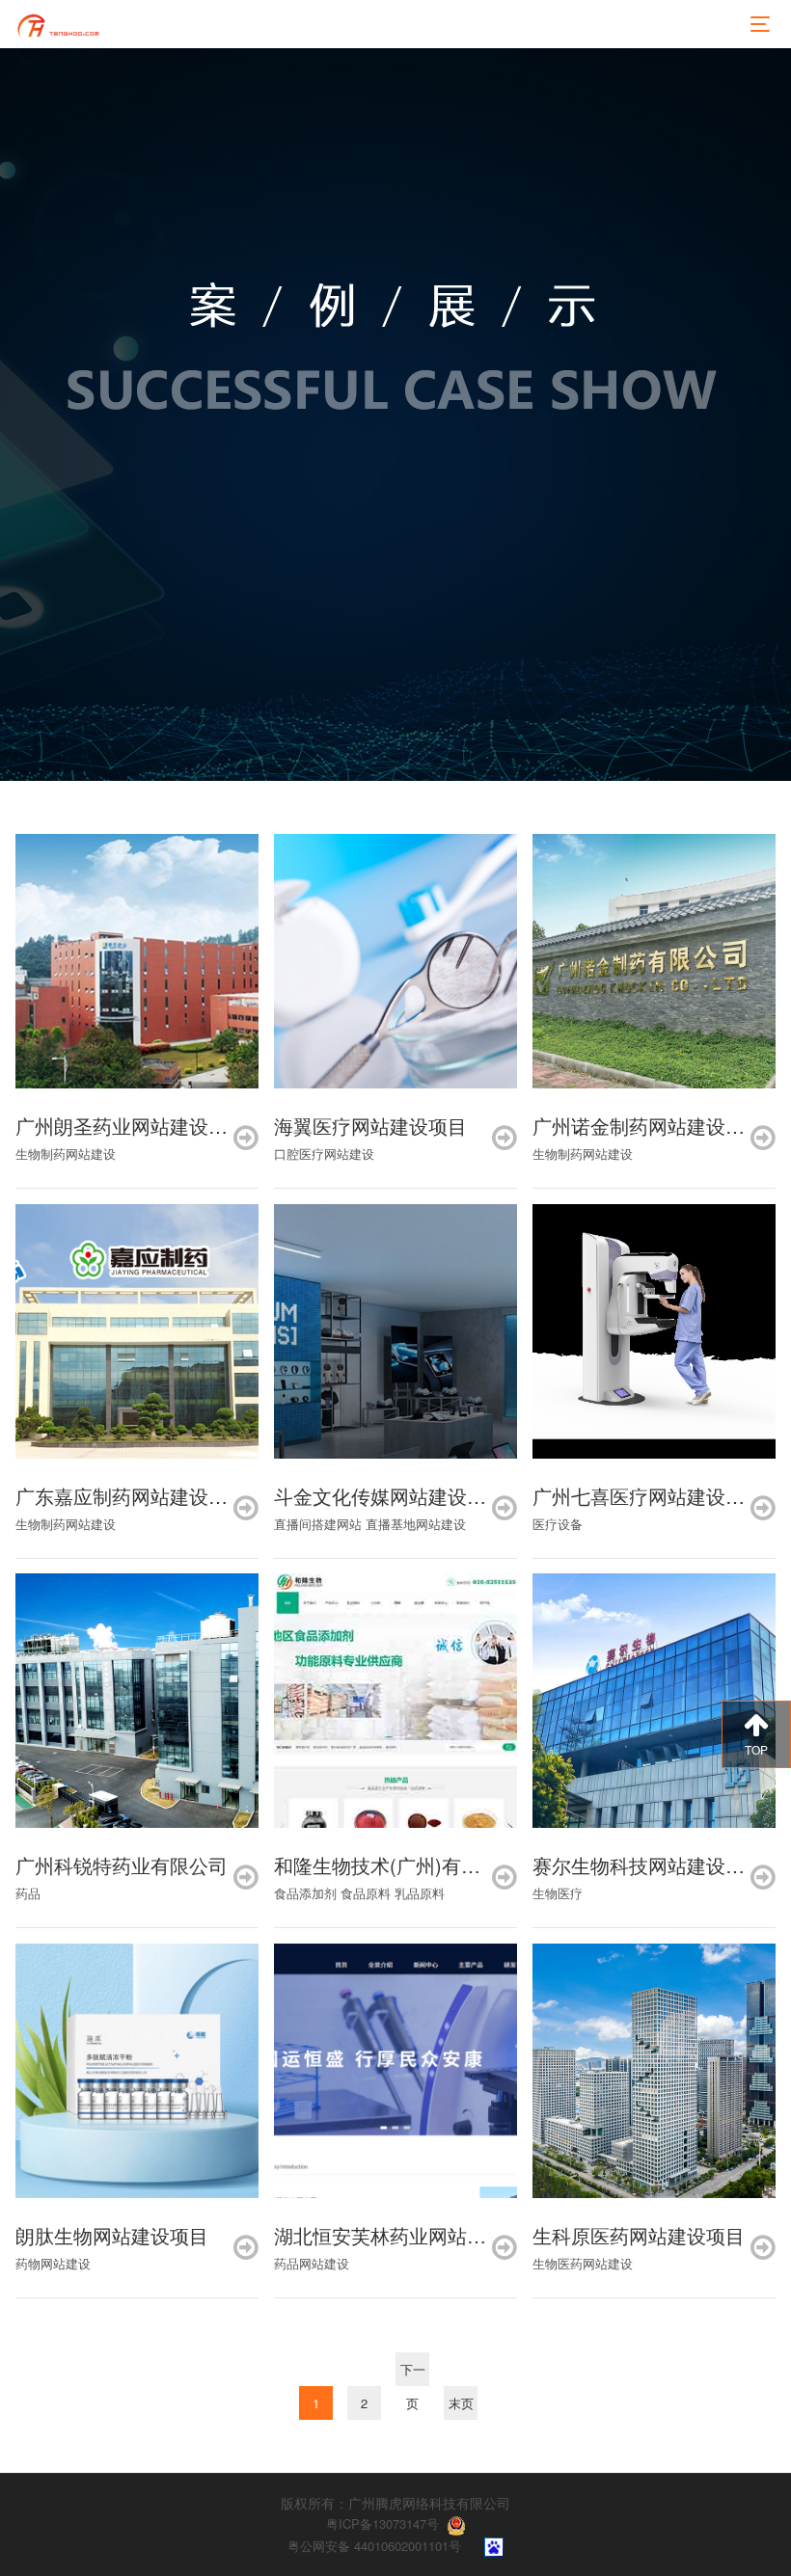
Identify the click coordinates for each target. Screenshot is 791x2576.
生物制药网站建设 (66, 1154)
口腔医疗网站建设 (324, 1154)
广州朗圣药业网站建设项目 (131, 1126)
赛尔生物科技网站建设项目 (648, 1865)
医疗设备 (558, 1524)
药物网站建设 (53, 2263)
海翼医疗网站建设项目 (370, 1126)
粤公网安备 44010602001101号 (374, 2546)
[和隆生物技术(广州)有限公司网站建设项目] (395, 1701)
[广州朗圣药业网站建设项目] (137, 961)
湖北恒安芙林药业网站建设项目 (409, 2235)
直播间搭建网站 (318, 1524)
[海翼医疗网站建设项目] (395, 961)
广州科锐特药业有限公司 (122, 1865)
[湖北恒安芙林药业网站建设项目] (395, 2071)
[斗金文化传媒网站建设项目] (395, 1331)
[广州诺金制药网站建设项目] (654, 961)
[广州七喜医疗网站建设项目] (654, 1331)
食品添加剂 (305, 1893)
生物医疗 (558, 1893)
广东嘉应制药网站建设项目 (131, 1496)
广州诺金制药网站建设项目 (648, 1126)
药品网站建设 (312, 2263)
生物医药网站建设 (583, 2263)
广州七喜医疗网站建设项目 (648, 1496)
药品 (28, 1893)
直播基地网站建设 (416, 1524)
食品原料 (366, 1893)
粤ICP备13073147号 (382, 2523)
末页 (461, 2403)
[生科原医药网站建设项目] (654, 2071)
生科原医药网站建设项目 (639, 2235)
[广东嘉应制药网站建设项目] (137, 1331)
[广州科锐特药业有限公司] (137, 1701)
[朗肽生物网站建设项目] (137, 2071)
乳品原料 (420, 1893)
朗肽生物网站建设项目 (112, 2235)
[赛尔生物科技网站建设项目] (654, 1701)
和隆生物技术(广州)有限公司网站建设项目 (454, 1865)
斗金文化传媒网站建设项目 (390, 1496)
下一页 (413, 2373)
